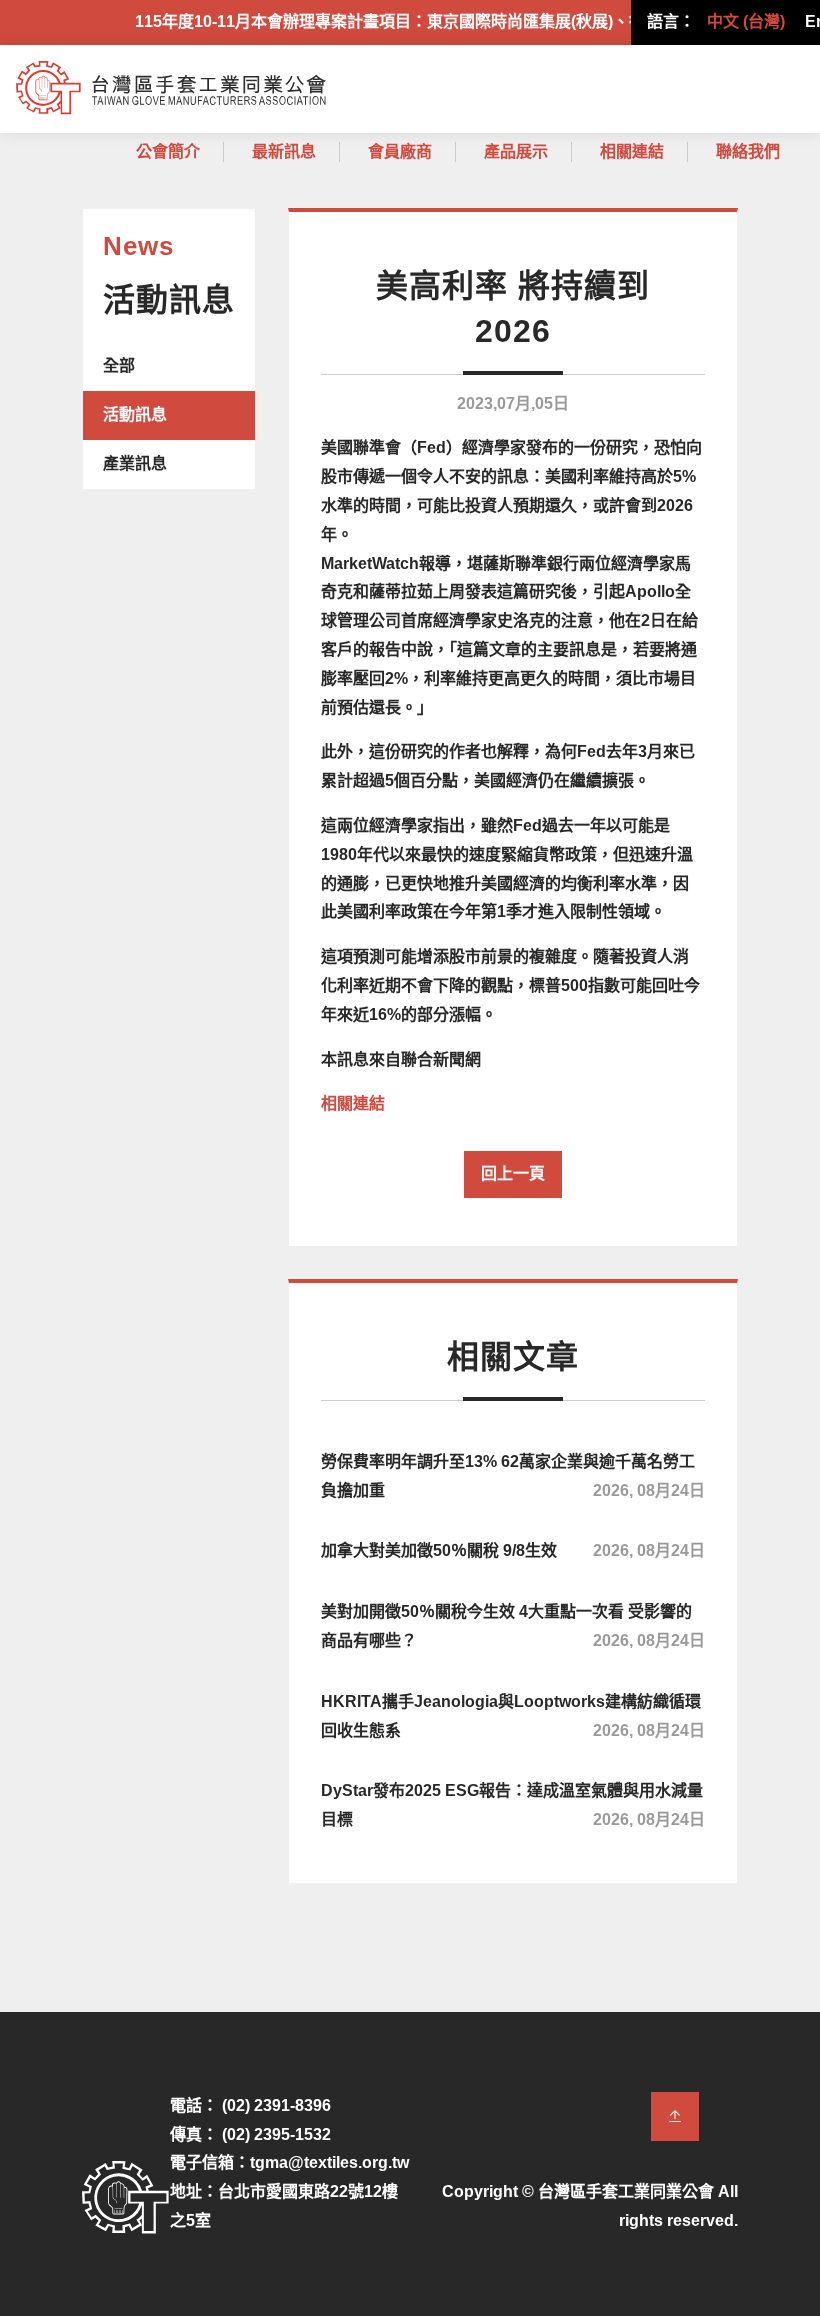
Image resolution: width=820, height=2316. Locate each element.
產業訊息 (135, 463)
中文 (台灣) (746, 21)
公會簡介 (168, 151)
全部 (119, 365)
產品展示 (516, 151)
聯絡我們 (748, 151)
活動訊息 (135, 414)
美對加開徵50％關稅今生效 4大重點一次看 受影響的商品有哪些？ (513, 1626)
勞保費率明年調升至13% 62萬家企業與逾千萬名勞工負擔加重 (513, 1476)
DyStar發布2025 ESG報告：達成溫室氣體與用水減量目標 (513, 1805)
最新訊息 (284, 151)
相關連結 (632, 151)
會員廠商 (400, 151)
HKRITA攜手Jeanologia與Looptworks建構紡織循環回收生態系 (513, 1716)
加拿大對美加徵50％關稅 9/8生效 (513, 1550)
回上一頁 (513, 1173)
